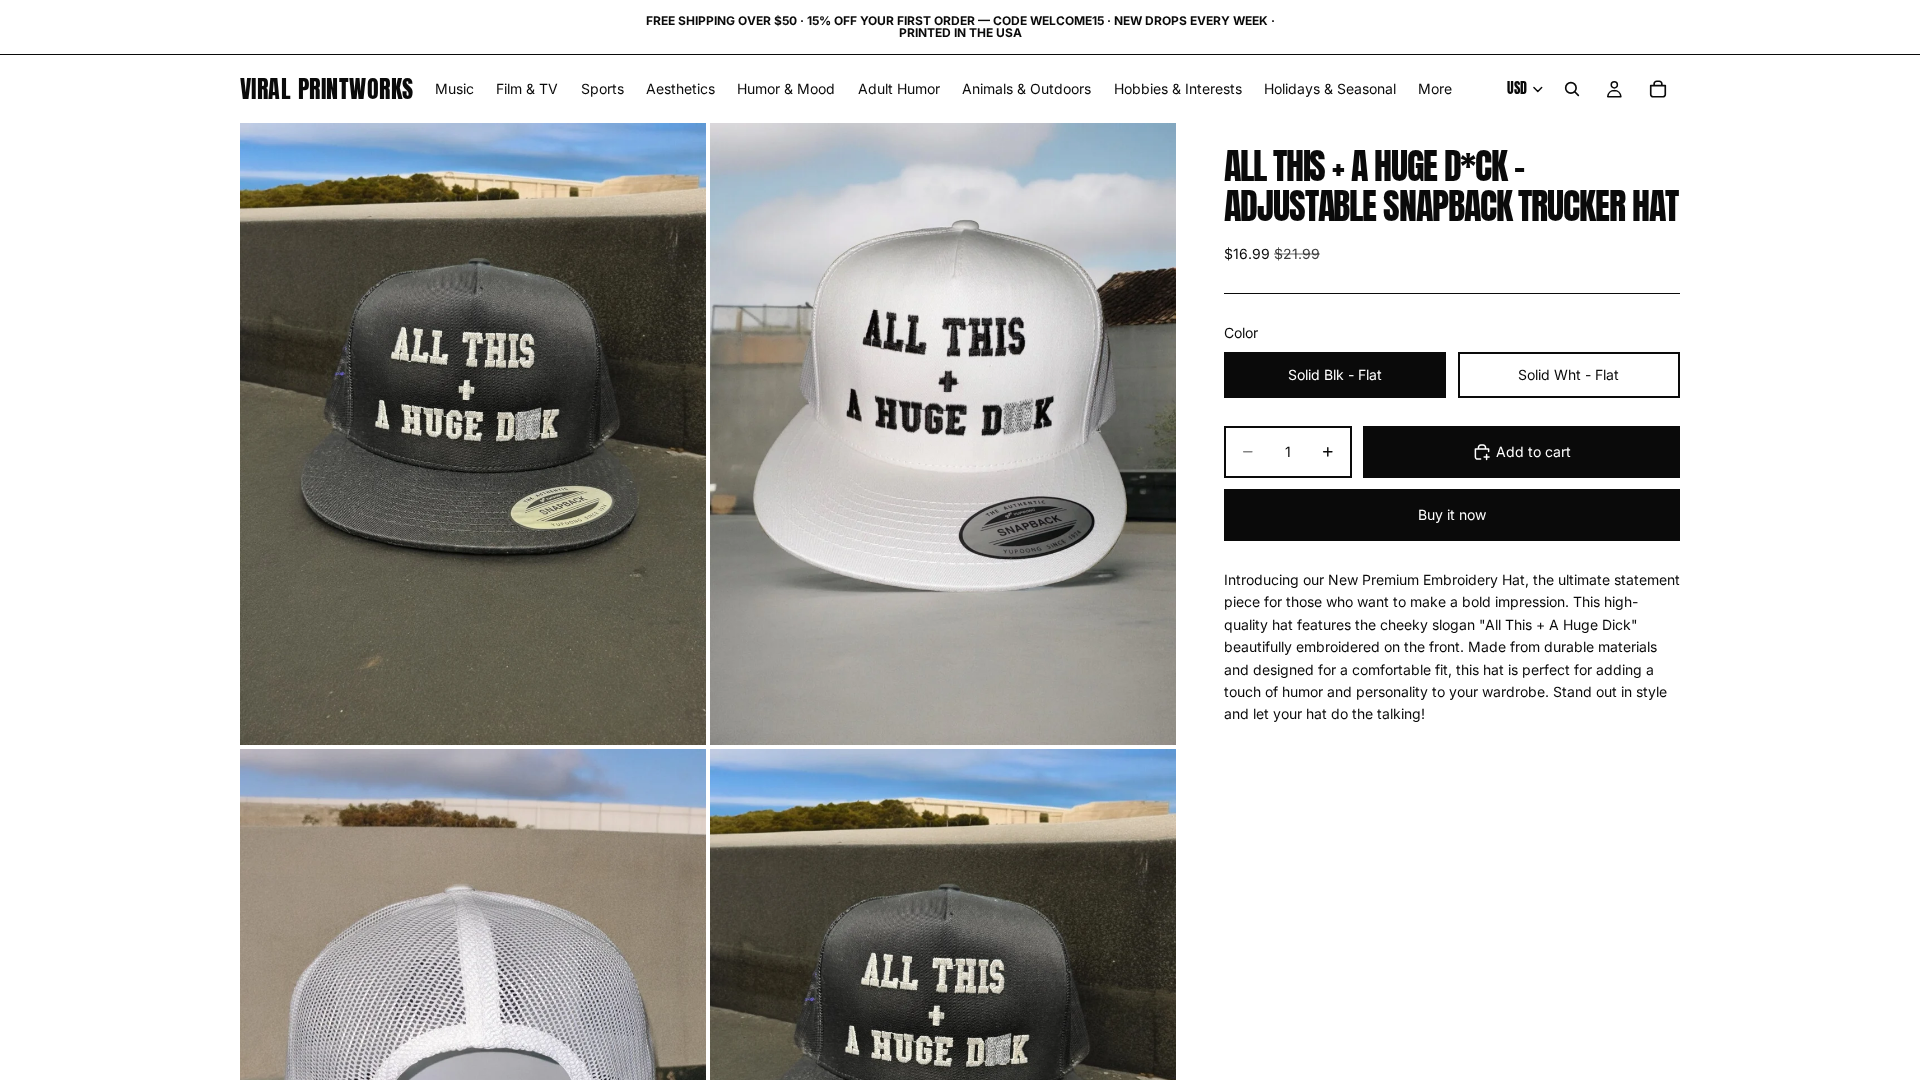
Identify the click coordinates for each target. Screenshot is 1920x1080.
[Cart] (1658, 89)
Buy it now (1452, 514)
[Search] (1572, 89)
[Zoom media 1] (473, 433)
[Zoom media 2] (943, 433)
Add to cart (1533, 451)
